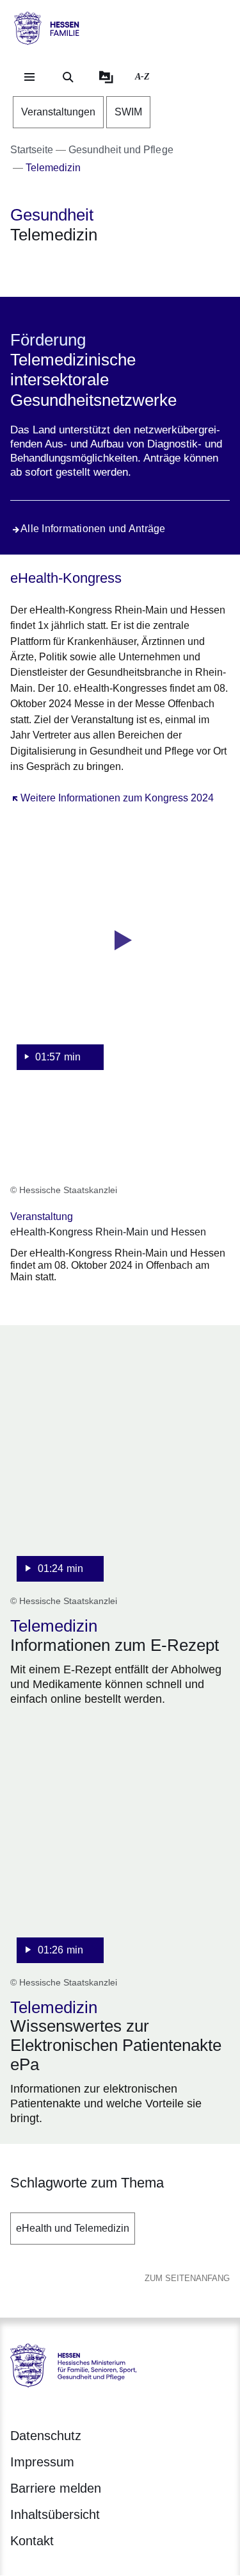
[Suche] (68, 77)
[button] (120, 955)
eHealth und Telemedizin (73, 2228)
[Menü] (29, 77)
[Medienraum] (106, 77)
